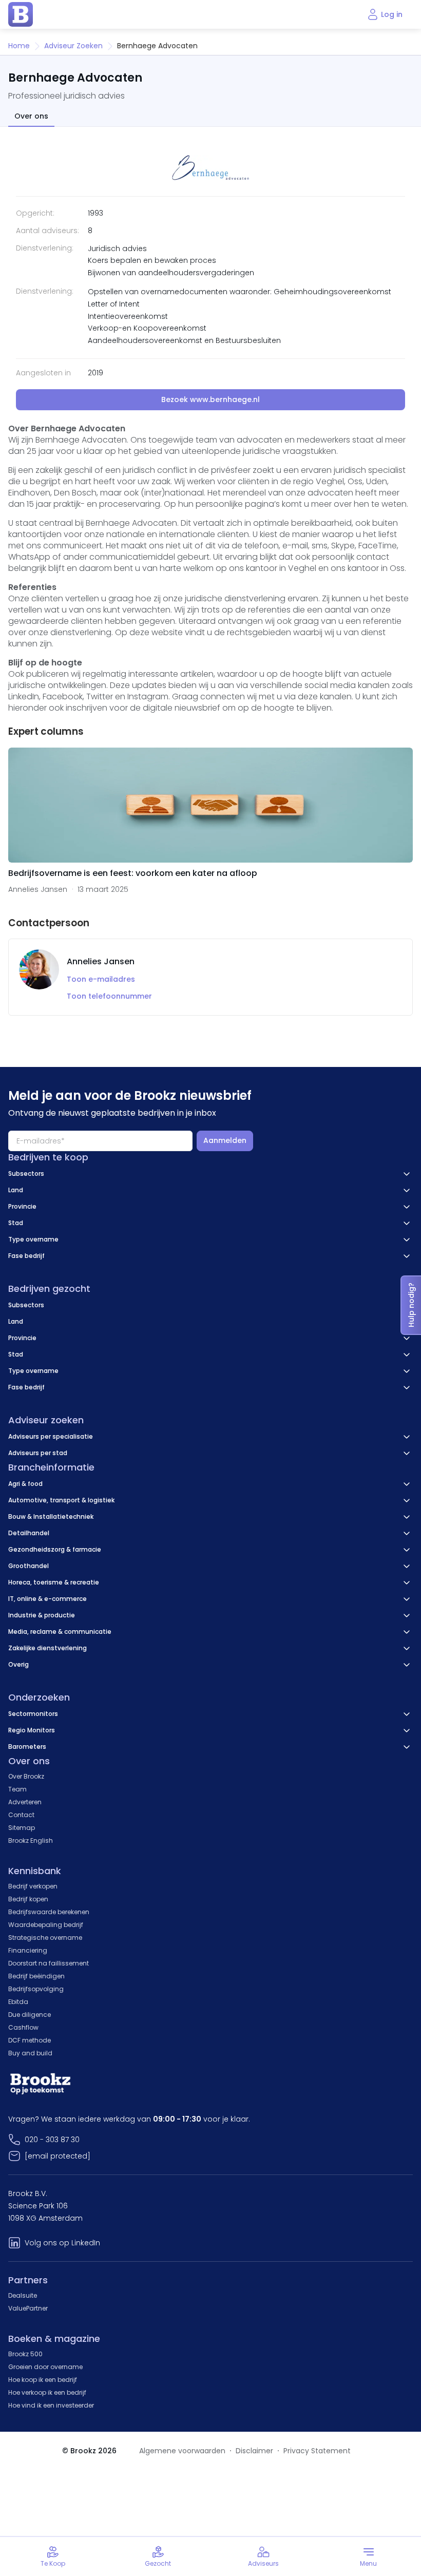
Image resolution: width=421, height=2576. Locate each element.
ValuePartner (28, 2308)
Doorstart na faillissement (49, 1963)
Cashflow (23, 2027)
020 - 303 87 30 (52, 2140)
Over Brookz (26, 1776)
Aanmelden (225, 1140)
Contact (21, 1815)
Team (17, 1789)
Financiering (28, 1950)
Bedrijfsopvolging (36, 1989)
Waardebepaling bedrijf (46, 1925)
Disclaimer (254, 2451)
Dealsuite (23, 2295)
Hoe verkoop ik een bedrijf (47, 2392)
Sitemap (22, 1828)
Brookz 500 (25, 2354)
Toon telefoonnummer (109, 996)
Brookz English (31, 1840)
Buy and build (30, 2053)
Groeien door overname (45, 2367)
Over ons (31, 116)
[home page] (21, 14)
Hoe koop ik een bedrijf (43, 2380)
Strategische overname (45, 1938)
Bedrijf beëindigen (36, 1976)
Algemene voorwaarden (182, 2451)
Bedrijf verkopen (33, 1886)
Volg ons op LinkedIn (62, 2243)
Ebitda (18, 2002)
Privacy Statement (317, 2451)
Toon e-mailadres (101, 979)
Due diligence (30, 2015)
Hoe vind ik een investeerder (51, 2405)
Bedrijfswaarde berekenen (49, 1912)
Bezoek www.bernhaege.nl (210, 399)
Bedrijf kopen (28, 1899)
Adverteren (25, 1802)
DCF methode (30, 2040)
